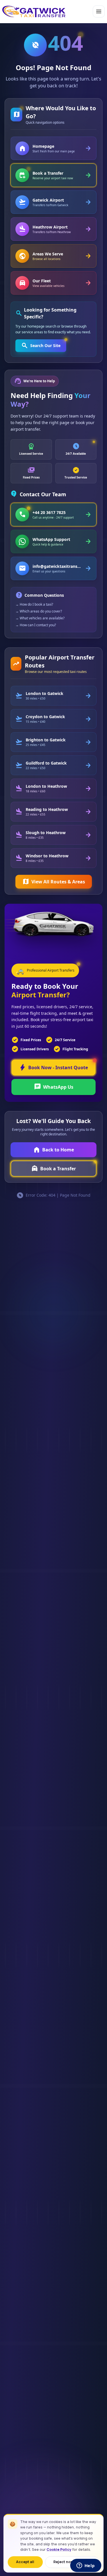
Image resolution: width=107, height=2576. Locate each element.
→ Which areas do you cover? (39, 611)
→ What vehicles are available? (40, 618)
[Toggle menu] (99, 11)
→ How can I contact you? (36, 625)
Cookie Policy (59, 2550)
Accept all (25, 2562)
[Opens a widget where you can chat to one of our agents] (86, 2566)
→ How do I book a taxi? (34, 604)
